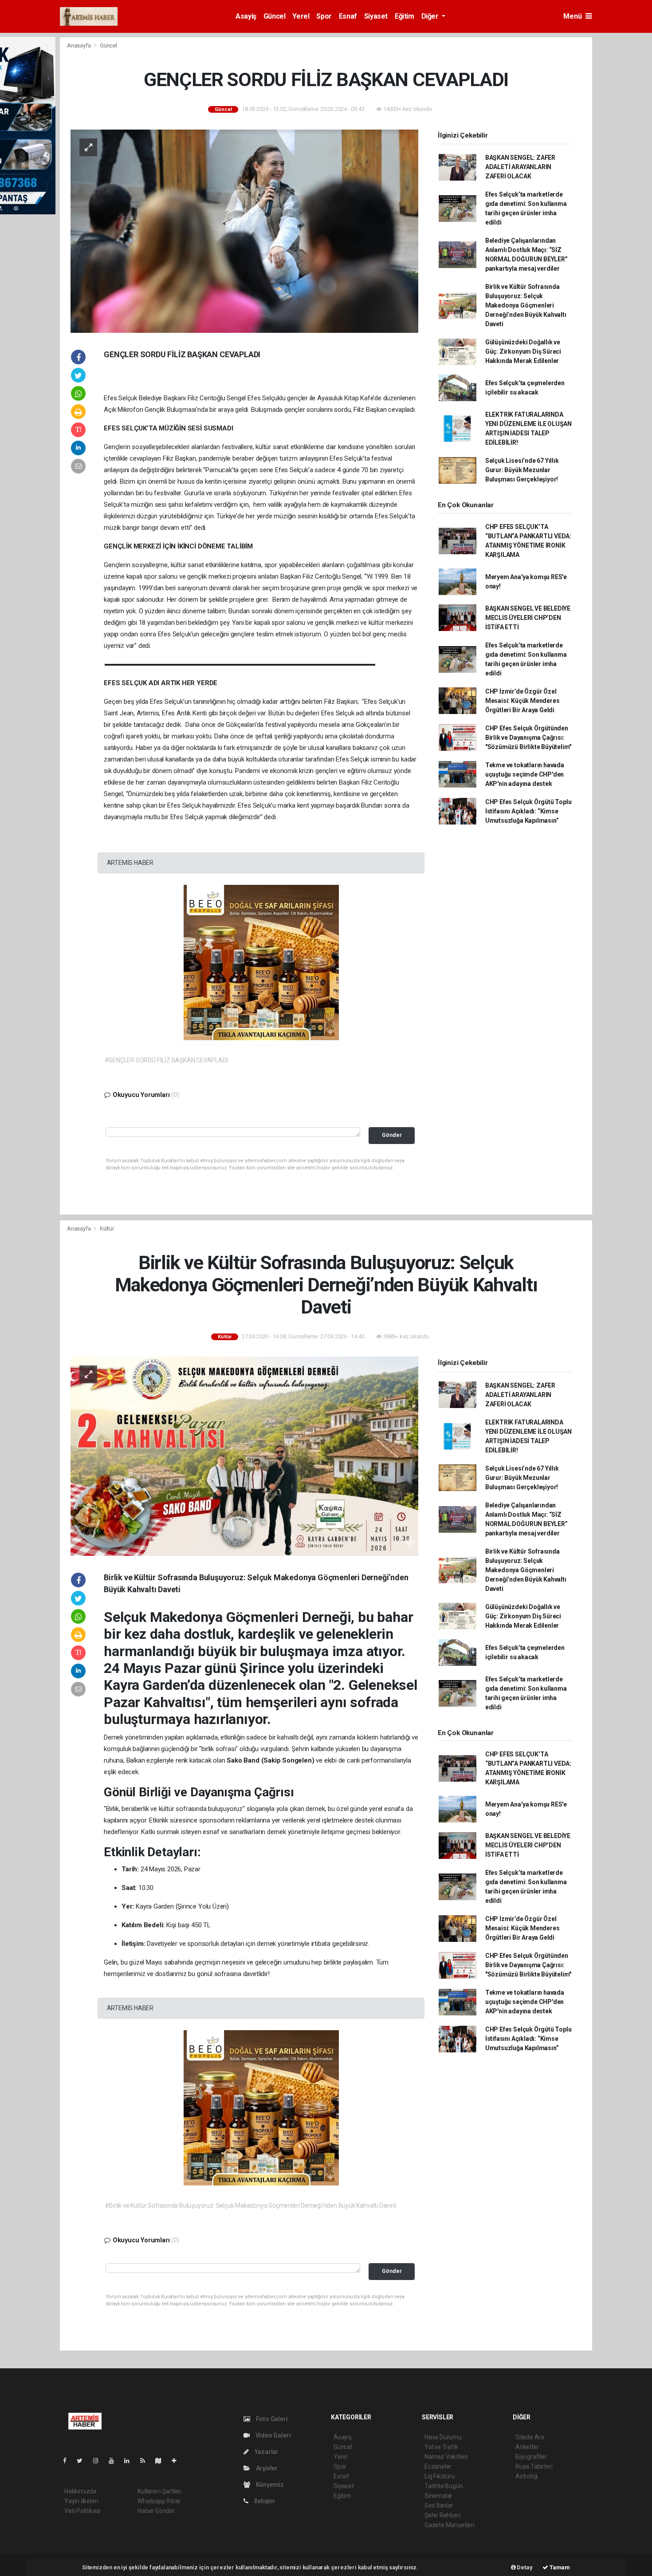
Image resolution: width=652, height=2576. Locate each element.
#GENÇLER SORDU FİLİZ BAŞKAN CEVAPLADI (166, 1060)
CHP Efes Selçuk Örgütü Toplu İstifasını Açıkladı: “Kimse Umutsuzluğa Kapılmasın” (528, 811)
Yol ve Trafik (441, 2447)
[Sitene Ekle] (178, 2461)
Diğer (431, 16)
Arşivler (266, 2468)
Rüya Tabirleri (534, 2466)
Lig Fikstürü (440, 2476)
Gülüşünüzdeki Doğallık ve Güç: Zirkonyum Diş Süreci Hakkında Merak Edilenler (523, 351)
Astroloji (526, 2476)
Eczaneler (438, 2466)
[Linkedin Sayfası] (130, 2461)
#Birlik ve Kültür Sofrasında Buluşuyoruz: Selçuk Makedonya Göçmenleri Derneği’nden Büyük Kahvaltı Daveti (251, 2205)
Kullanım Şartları (159, 2491)
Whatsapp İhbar (159, 2501)
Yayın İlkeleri (81, 2501)
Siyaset (376, 16)
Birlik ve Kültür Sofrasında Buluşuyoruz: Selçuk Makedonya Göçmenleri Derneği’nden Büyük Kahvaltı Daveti (526, 305)
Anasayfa (79, 45)
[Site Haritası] (162, 2461)
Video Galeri (272, 2435)
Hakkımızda (80, 2491)
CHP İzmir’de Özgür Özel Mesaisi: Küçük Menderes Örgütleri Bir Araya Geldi (522, 701)
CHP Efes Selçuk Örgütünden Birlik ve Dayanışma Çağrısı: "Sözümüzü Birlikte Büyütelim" (528, 738)
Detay (524, 2567)
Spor (324, 16)
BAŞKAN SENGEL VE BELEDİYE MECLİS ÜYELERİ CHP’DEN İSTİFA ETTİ (528, 618)
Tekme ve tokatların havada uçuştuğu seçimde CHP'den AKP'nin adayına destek (525, 774)
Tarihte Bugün (444, 2486)
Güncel (275, 16)
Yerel (301, 16)
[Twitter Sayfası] (83, 2461)
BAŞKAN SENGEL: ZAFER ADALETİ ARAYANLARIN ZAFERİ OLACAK (520, 167)
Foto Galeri (271, 2419)
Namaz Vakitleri (446, 2457)
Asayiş (246, 16)
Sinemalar (438, 2496)
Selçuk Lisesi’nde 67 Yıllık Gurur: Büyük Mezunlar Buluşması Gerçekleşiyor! (522, 470)
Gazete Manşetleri (450, 2525)
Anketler (527, 2447)
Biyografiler (531, 2457)
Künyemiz (269, 2485)
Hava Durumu (443, 2437)
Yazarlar (266, 2452)
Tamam (559, 2567)
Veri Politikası (82, 2511)
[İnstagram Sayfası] (99, 2461)
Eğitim (405, 16)
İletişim (264, 2501)
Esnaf (348, 16)
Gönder (392, 1135)
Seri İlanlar (439, 2505)
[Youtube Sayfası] (115, 2461)
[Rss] (146, 2461)
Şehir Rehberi (443, 2515)
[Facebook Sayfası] (68, 2461)
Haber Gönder (156, 2511)
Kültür (107, 1229)
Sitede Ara (530, 2437)
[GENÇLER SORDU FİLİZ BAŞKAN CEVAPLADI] (244, 230)
